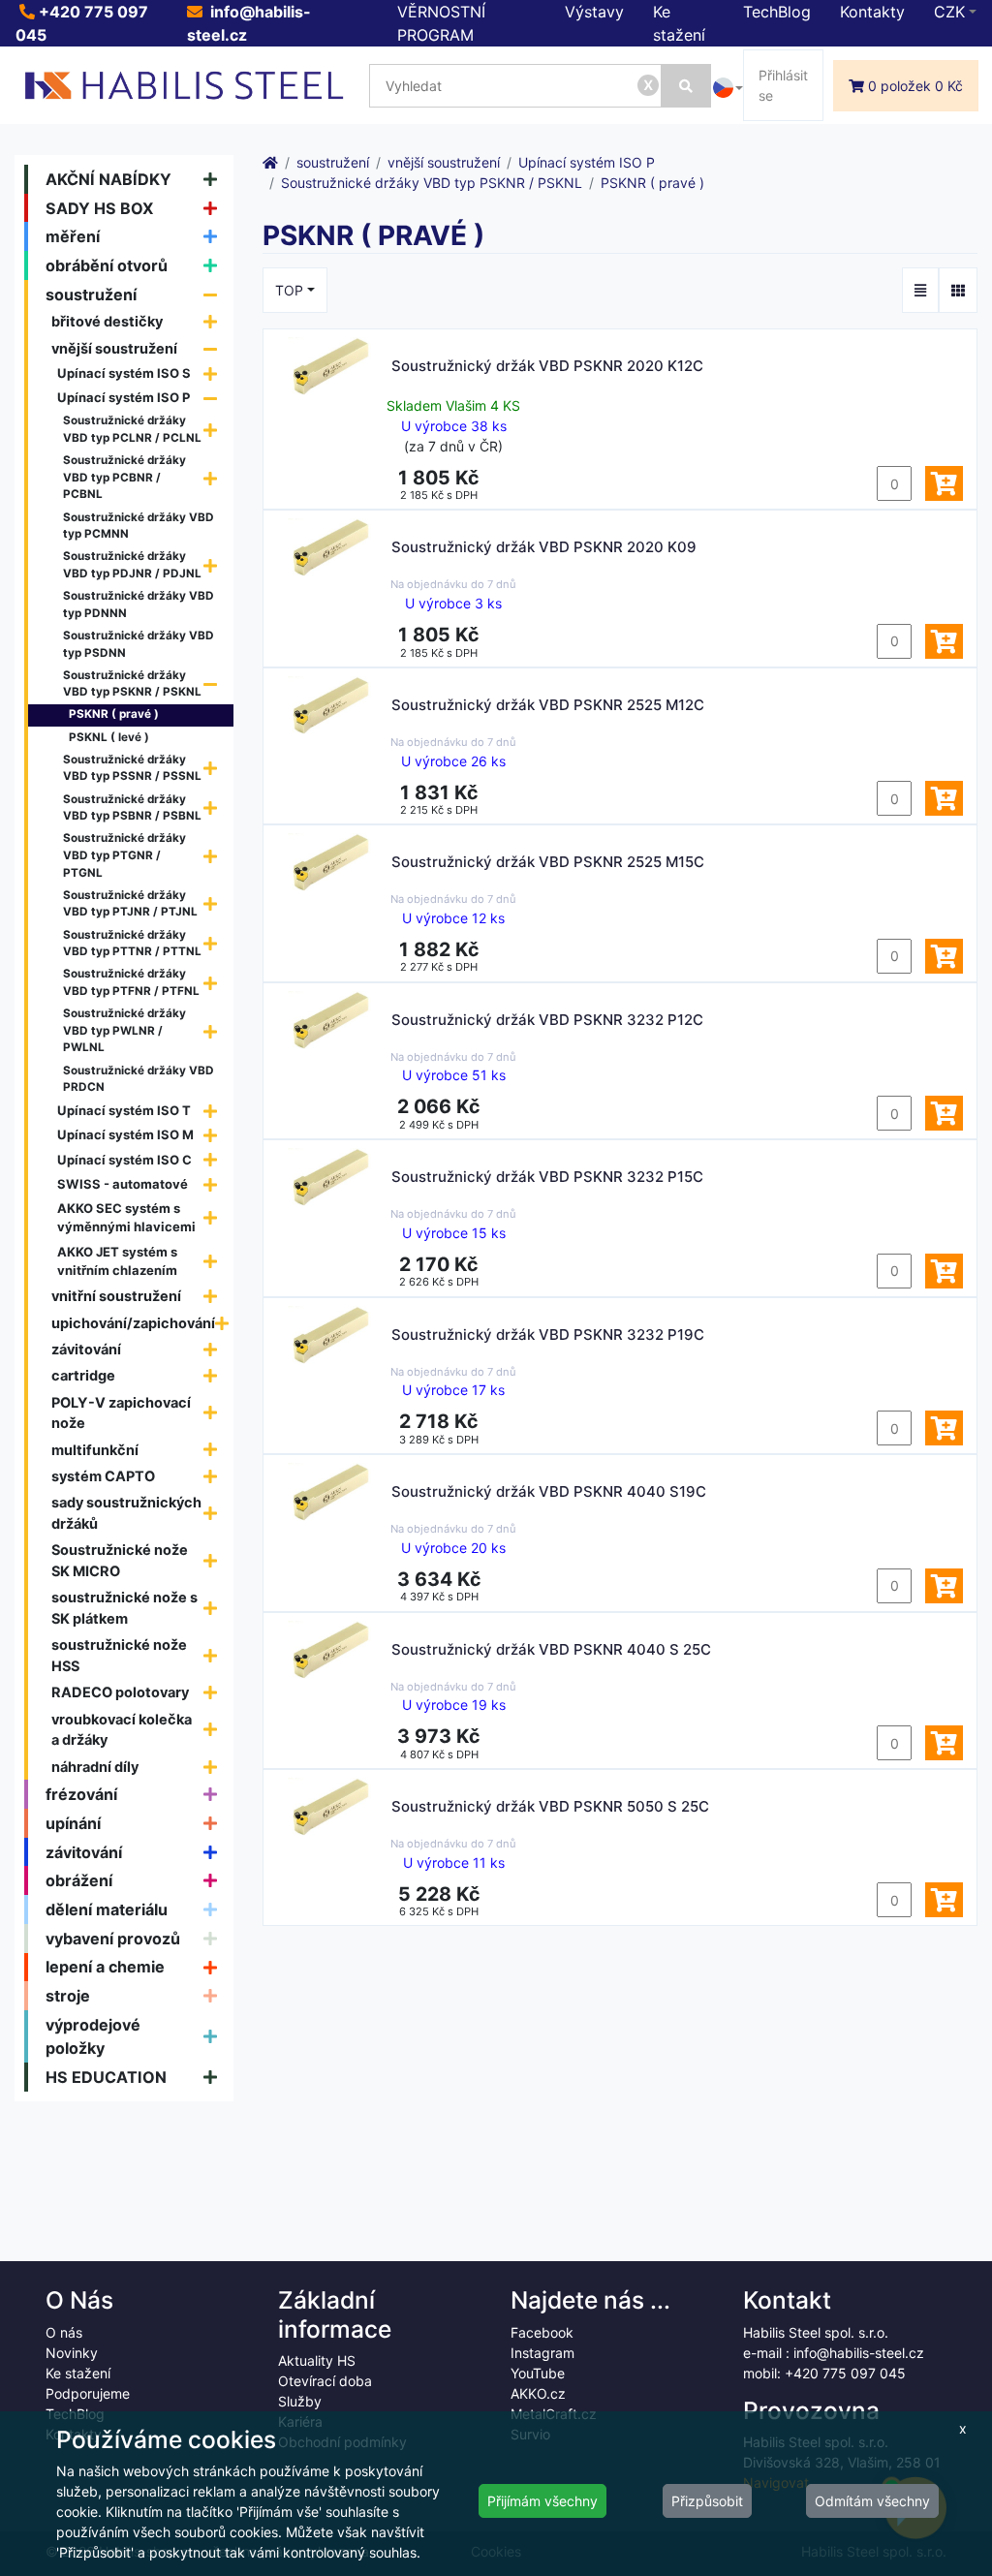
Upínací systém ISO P (124, 397)
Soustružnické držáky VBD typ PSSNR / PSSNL (132, 768)
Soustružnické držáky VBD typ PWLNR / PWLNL (124, 1030)
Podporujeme (88, 2393)
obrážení (79, 1880)
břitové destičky (107, 321)
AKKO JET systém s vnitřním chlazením (117, 1261)
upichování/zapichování (133, 1323)
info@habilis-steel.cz (859, 2353)
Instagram (542, 2353)
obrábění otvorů (107, 265)
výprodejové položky (93, 2036)
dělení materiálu (107, 1909)
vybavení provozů (113, 1939)
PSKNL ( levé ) (109, 737)
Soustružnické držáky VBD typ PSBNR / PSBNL (132, 808)
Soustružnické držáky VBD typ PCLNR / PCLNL (132, 429)
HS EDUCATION (106, 2077)
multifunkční (95, 1450)
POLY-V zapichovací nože (121, 1413)
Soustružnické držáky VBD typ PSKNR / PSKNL (132, 684)
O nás (64, 2332)
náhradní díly (95, 1767)
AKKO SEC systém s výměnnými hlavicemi (126, 1218)
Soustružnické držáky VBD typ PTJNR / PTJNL (130, 904)
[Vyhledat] (686, 86)
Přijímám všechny (542, 2501)
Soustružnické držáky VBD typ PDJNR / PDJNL (132, 565)
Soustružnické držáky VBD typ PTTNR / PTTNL (132, 944)
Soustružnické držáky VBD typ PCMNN (139, 526)
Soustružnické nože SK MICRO (120, 1560)
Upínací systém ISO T (124, 1110)
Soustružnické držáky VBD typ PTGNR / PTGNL (124, 855)
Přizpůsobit (707, 2501)
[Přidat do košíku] (944, 483)
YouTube (538, 2373)
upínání (73, 1823)
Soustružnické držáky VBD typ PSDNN (139, 644)
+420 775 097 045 (845, 2373)
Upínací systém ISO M (125, 1134)
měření (73, 236)
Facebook (542, 2332)
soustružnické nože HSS (119, 1655)
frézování (81, 1794)
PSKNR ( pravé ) (114, 714)
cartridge (83, 1375)
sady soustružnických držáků (126, 1513)
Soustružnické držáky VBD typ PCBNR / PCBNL (124, 477)
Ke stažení (78, 2373)
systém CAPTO (103, 1476)
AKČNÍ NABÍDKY (108, 179)
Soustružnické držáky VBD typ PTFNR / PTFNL (131, 982)
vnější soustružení (114, 348)
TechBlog (777, 12)
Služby (300, 2401)
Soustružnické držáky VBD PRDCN (139, 1079)
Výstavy (594, 12)
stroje (68, 1996)
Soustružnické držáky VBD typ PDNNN (139, 605)
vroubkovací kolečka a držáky (122, 1730)
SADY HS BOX (100, 208)
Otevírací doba (325, 2381)
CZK (949, 12)
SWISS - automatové (123, 1184)
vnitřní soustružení (116, 1296)
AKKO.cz (538, 2393)
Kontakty (872, 12)
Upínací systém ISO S (124, 373)
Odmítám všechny (872, 2501)
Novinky (72, 2353)
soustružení (91, 295)
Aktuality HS (317, 2360)
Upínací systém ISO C (124, 1160)
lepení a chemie (105, 1967)
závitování (86, 1349)
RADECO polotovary (120, 1692)
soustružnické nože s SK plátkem (124, 1608)
